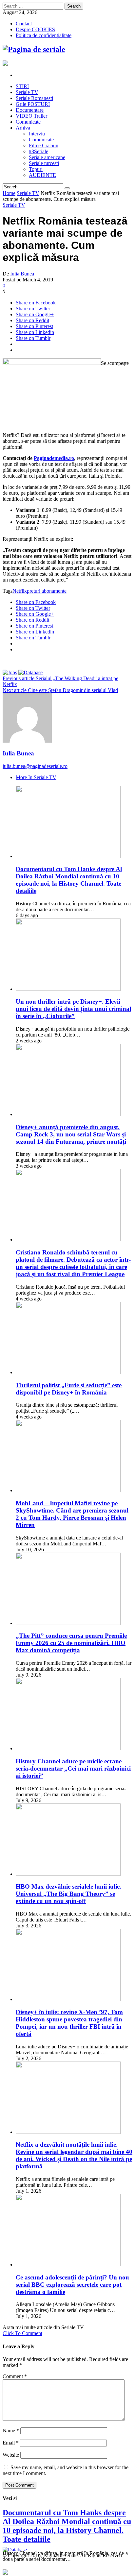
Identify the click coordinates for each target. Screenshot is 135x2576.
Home (9, 193)
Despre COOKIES (35, 29)
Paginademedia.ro (54, 458)
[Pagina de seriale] (34, 49)
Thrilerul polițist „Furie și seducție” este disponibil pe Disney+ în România (69, 1389)
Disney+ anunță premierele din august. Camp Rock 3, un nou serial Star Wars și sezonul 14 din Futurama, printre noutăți (71, 1134)
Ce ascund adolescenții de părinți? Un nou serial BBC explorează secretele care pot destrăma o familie (72, 2285)
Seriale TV (28, 193)
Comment (15, 2376)
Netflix (20, 591)
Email (11, 2443)
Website (11, 2455)
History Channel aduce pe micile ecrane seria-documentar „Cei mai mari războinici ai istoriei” (73, 1768)
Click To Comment (22, 2333)
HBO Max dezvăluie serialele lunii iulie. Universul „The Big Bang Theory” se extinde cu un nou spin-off (68, 1894)
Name (11, 2431)
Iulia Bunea (22, 274)
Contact (24, 24)
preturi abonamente (47, 591)
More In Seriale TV (36, 777)
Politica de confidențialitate (44, 35)
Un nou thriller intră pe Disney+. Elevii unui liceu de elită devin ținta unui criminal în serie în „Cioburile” (73, 1009)
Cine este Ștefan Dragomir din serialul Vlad (60, 690)
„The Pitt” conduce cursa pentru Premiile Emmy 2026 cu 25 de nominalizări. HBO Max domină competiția (71, 1643)
